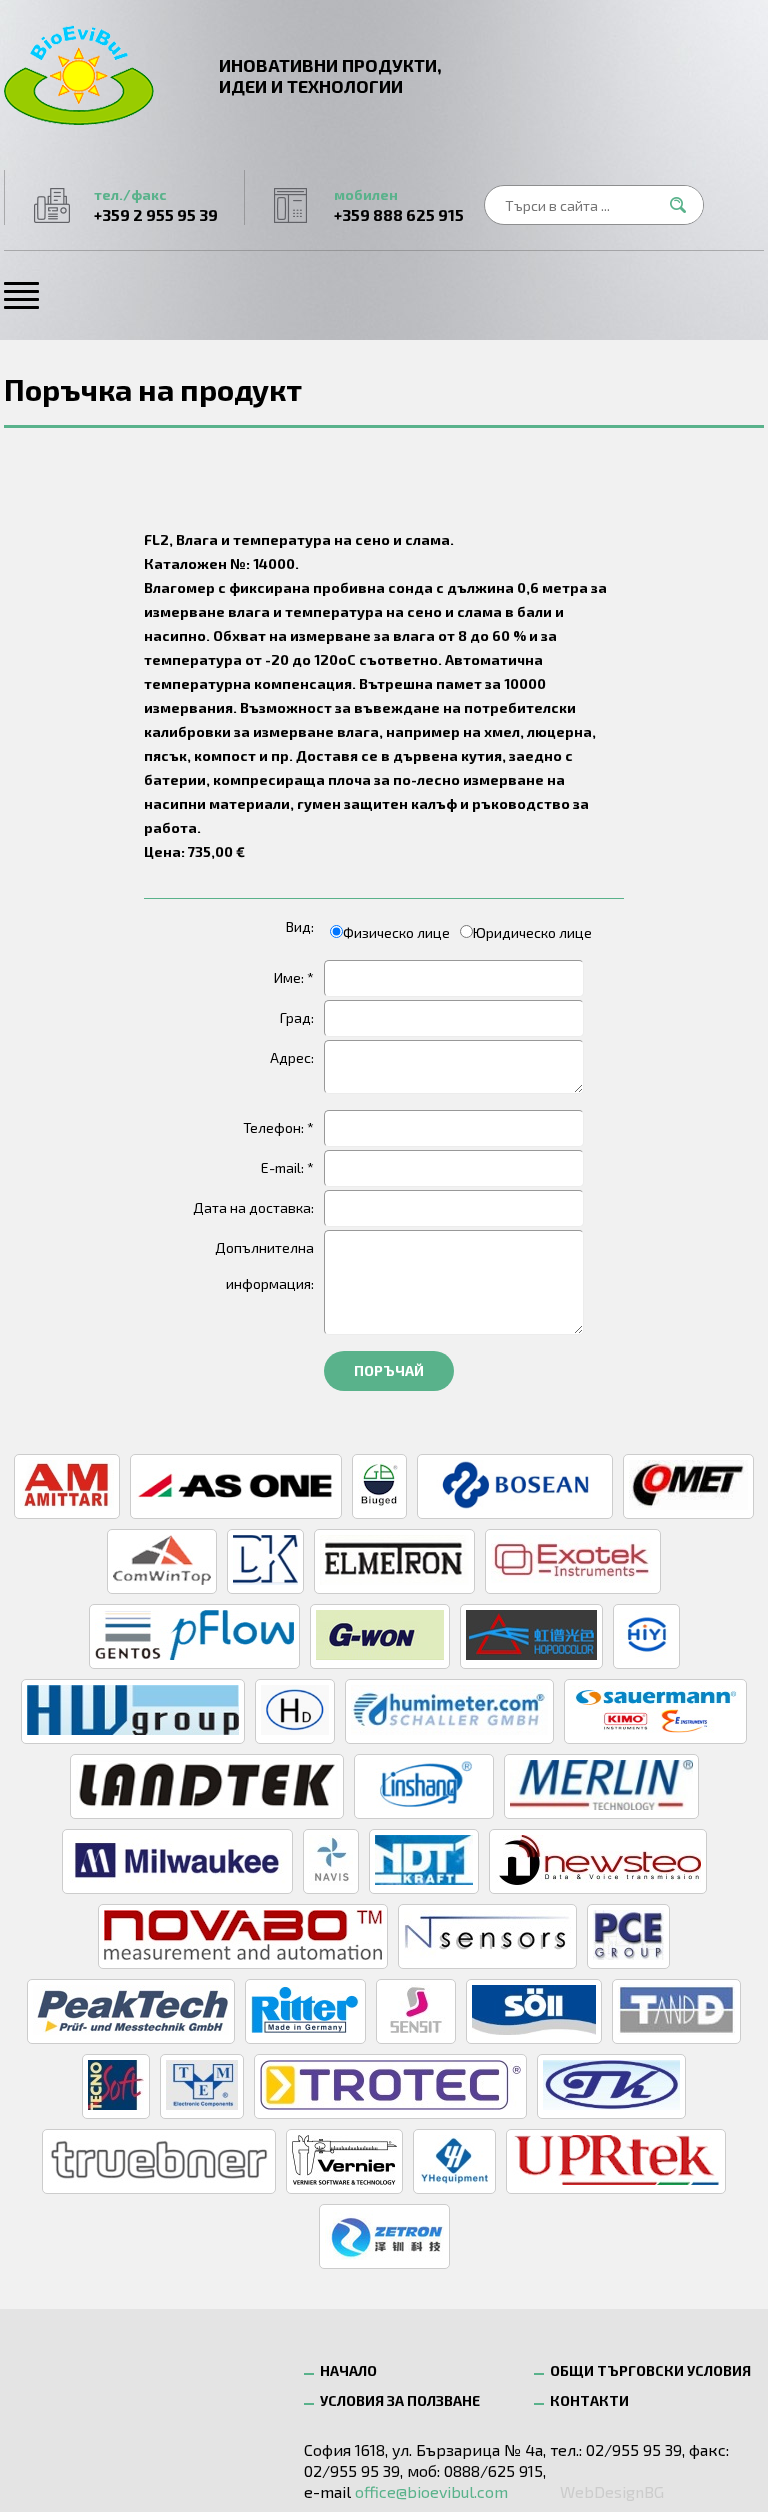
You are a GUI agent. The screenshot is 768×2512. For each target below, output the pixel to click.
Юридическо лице (532, 932)
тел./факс (156, 205)
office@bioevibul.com (431, 2491)
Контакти (589, 2400)
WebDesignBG (612, 2491)
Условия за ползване (400, 2400)
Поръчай (389, 1370)
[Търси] (684, 205)
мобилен (399, 205)
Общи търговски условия (650, 2370)
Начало (348, 2370)
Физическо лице (396, 932)
